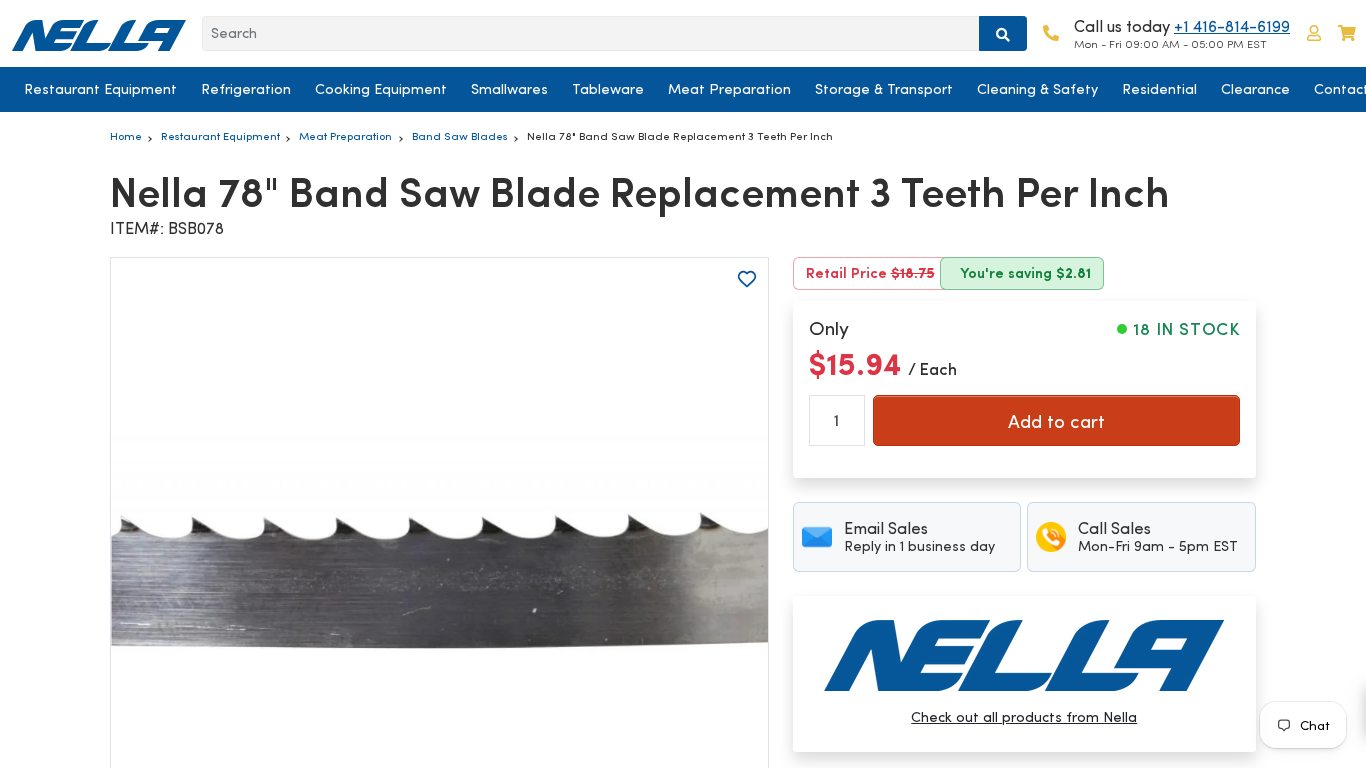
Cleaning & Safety (1037, 89)
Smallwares (509, 89)
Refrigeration (246, 89)
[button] (1314, 33)
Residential (1159, 89)
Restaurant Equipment (100, 89)
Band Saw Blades (460, 136)
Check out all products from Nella (1024, 717)
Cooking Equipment (381, 89)
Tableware (608, 89)
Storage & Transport (884, 89)
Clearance (1255, 89)
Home (126, 136)
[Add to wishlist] (747, 279)
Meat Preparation (729, 89)
